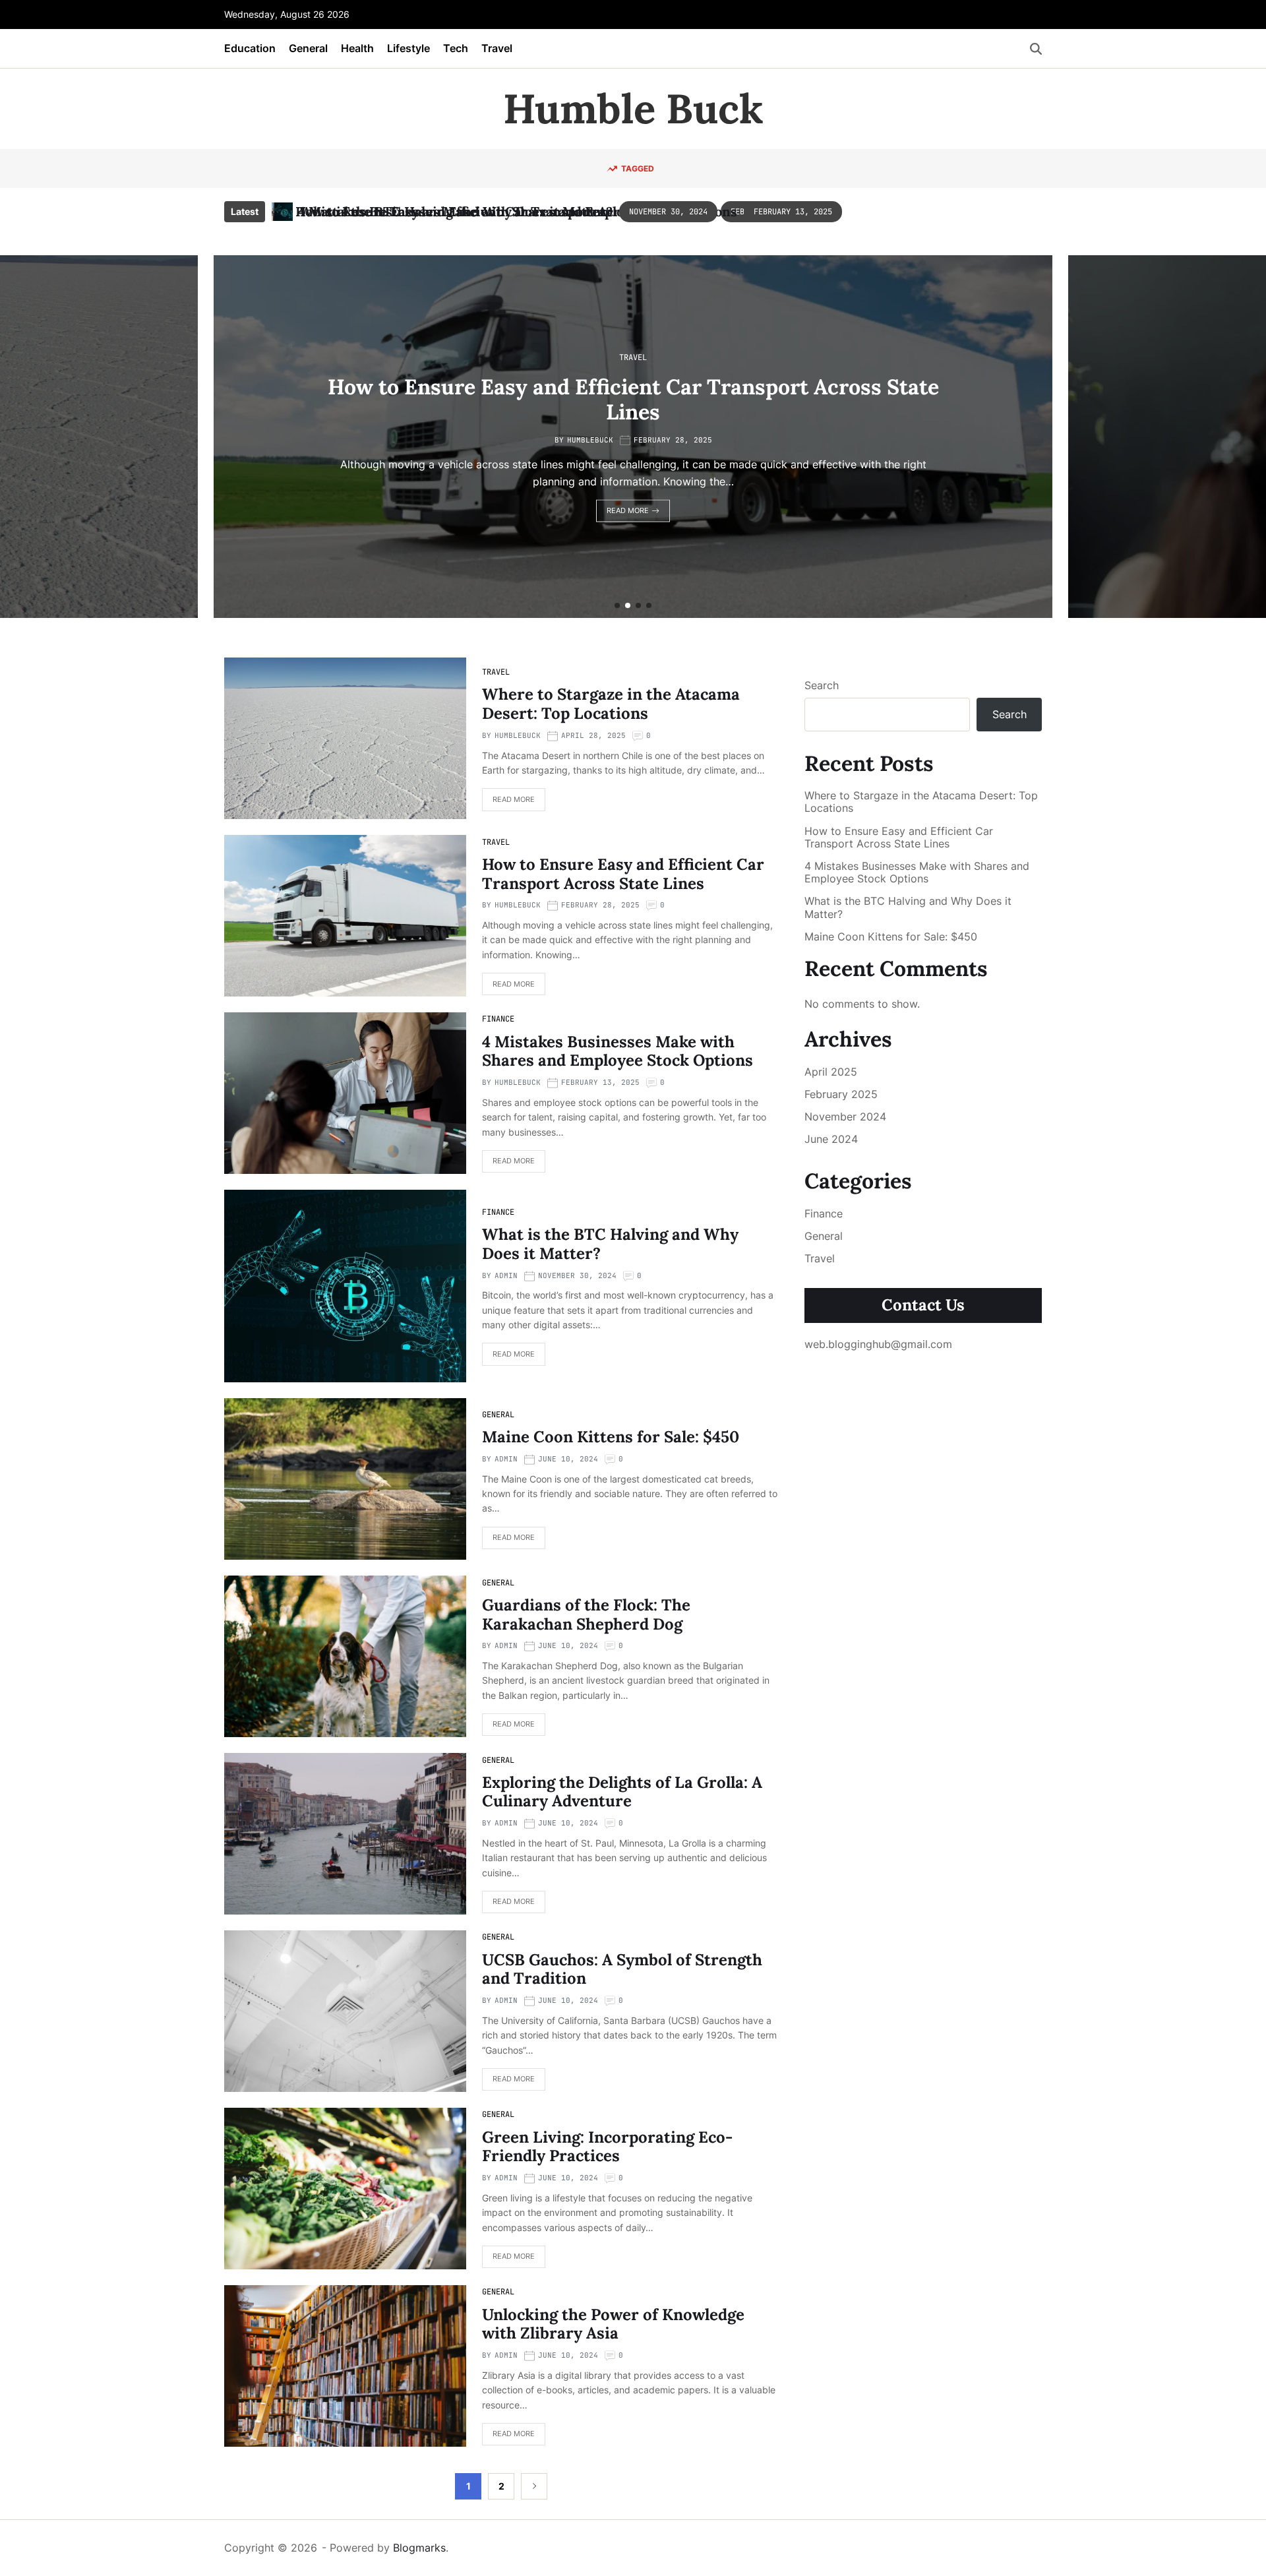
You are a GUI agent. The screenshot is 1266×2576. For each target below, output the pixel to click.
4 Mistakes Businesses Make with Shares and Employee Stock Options (518, 211)
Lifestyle (408, 48)
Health (357, 48)
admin (506, 1275)
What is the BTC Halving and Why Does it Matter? (610, 1244)
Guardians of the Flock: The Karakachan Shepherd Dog (586, 1614)
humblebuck (190, 440)
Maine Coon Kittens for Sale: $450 (611, 1437)
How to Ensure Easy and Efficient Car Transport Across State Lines (623, 874)
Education (250, 48)
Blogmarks (419, 2548)
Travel (497, 48)
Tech (456, 48)
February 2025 (841, 1094)
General (308, 48)
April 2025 (831, 1072)
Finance (1088, 357)
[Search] (1036, 49)
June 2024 (831, 1139)
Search (822, 685)
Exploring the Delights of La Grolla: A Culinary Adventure (622, 1792)
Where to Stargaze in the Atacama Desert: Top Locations (611, 704)
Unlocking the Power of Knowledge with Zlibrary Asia (613, 2324)
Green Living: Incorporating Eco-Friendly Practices (607, 2147)
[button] (617, 605)
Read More (227, 510)
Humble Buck (633, 109)
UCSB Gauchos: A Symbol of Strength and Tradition (622, 1969)
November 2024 (845, 1117)
